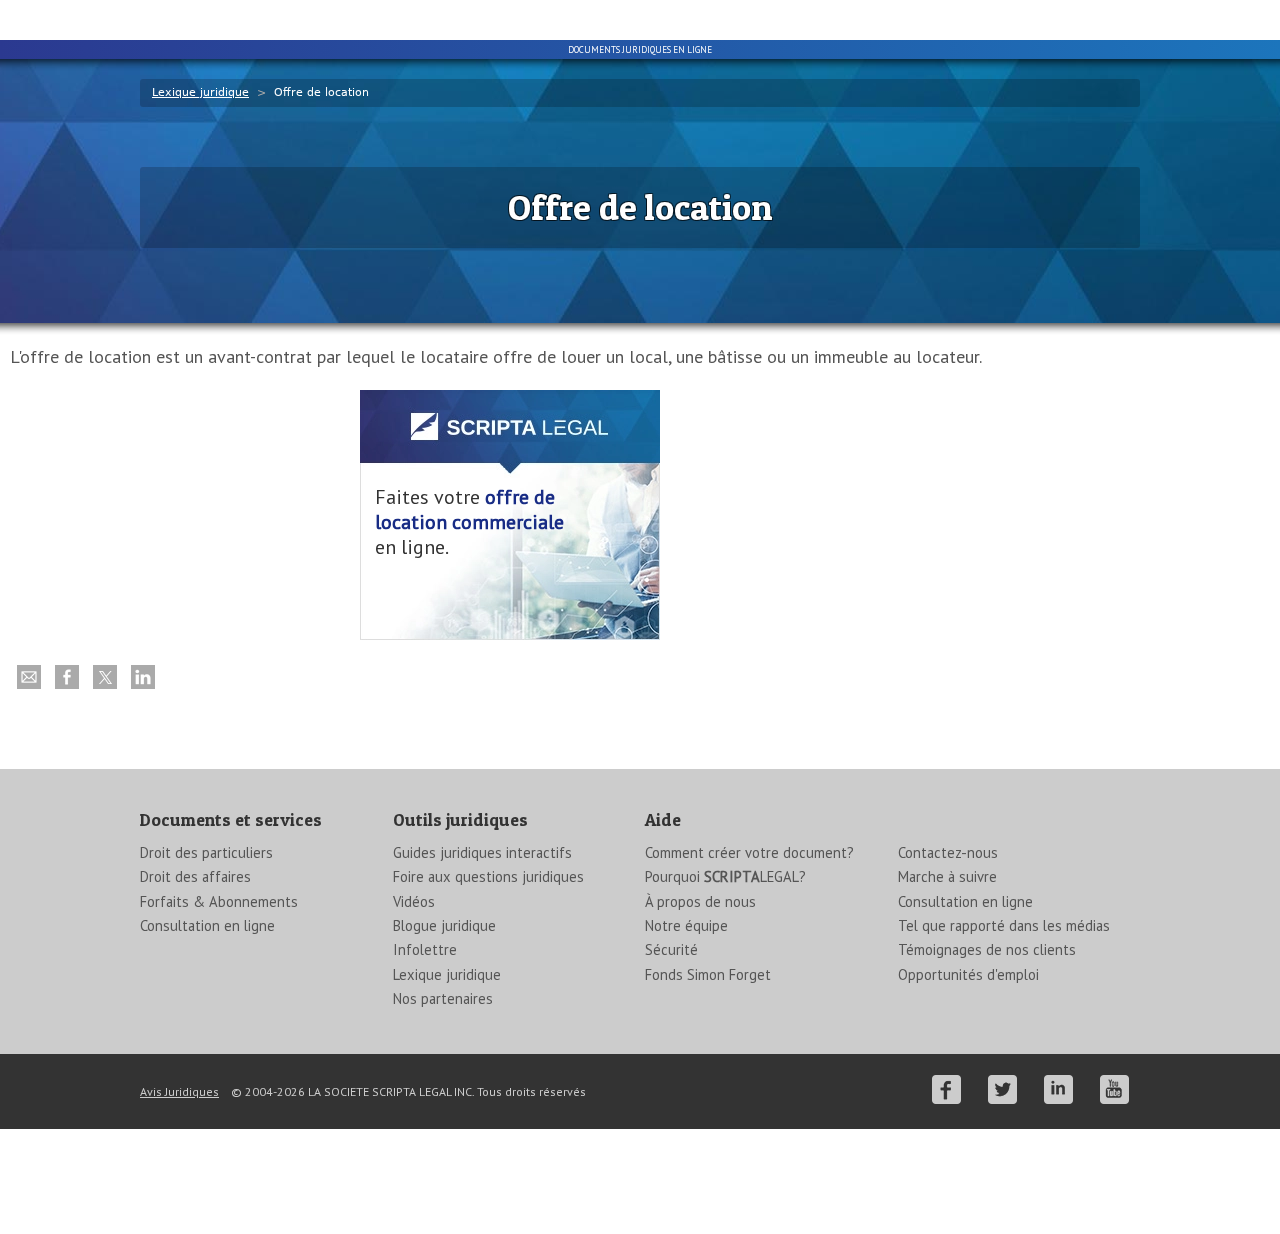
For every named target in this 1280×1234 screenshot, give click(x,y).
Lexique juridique (200, 92)
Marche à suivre (947, 876)
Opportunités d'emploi (968, 974)
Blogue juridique (444, 925)
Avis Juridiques (179, 1091)
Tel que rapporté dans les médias (1004, 925)
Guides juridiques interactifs (482, 852)
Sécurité (671, 949)
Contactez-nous (948, 852)
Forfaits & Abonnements (219, 901)
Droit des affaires (195, 876)
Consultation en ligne (207, 925)
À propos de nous (700, 901)
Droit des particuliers (206, 852)
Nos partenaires (443, 998)
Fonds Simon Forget (708, 974)
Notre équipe (686, 925)
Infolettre (425, 949)
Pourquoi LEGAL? (725, 876)
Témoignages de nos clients (987, 949)
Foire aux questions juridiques (488, 876)
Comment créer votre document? (749, 852)
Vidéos (414, 901)
